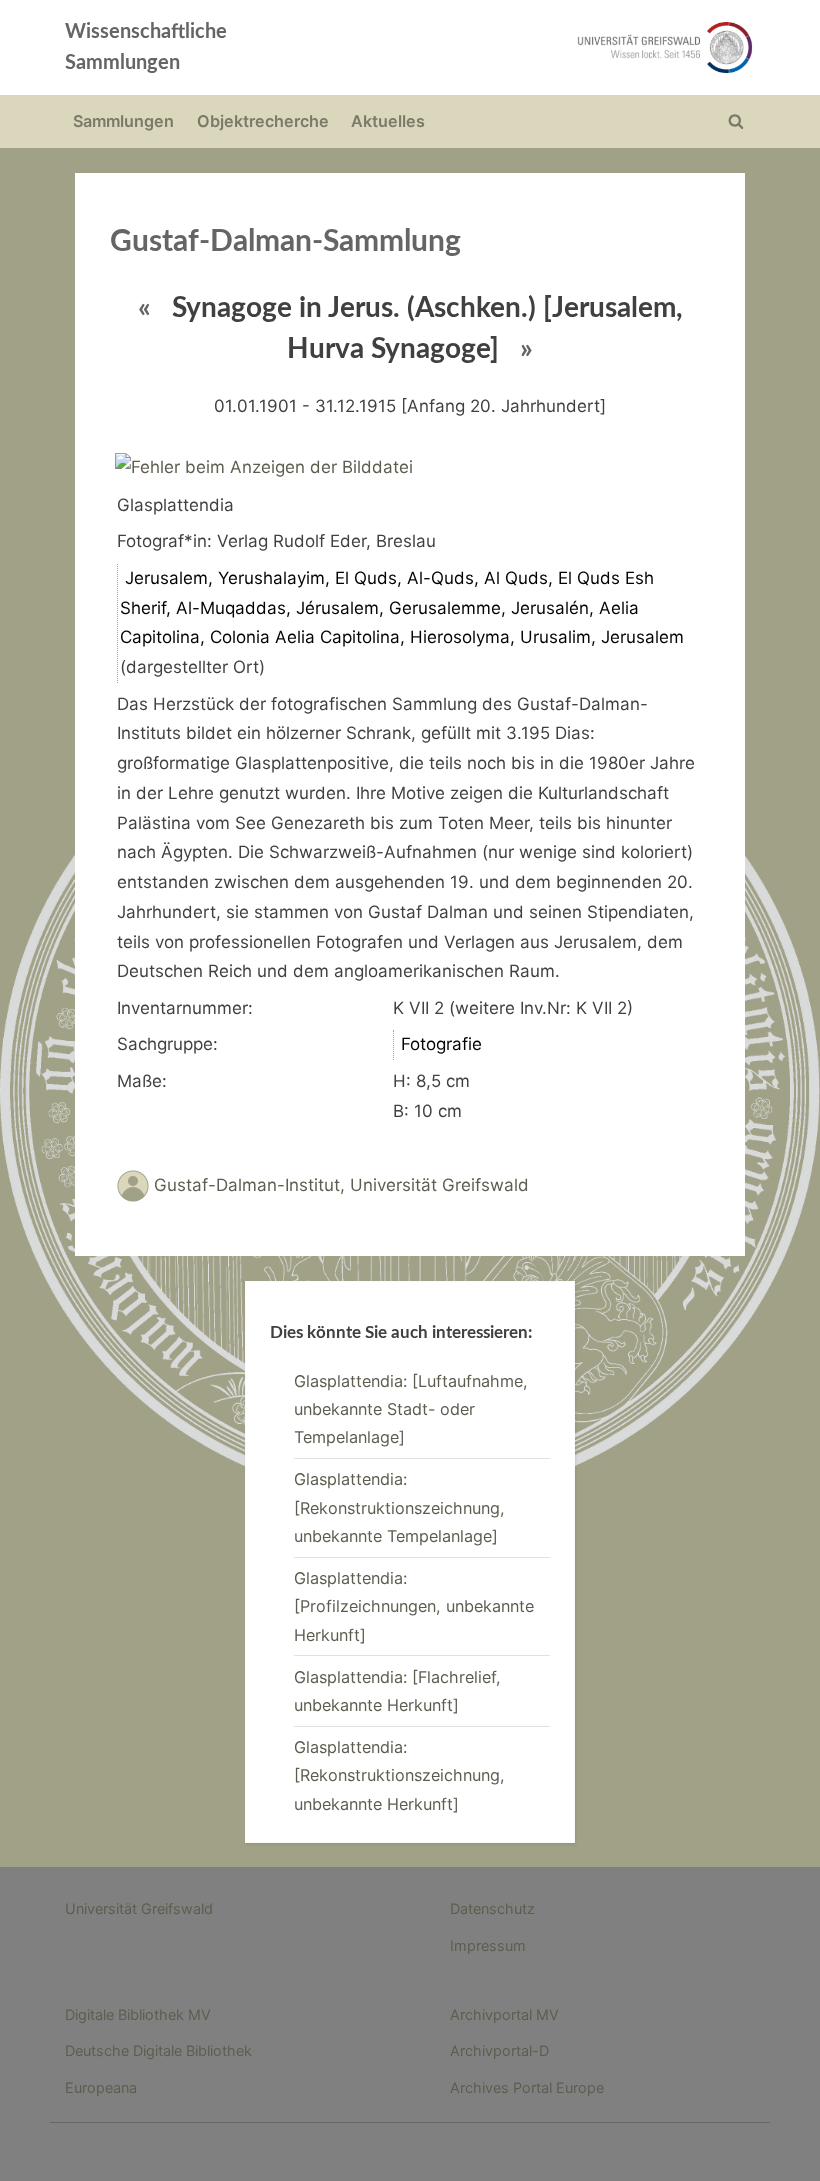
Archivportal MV (504, 2014)
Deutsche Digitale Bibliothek (158, 2050)
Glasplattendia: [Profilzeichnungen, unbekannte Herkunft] (414, 1606)
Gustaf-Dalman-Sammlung (285, 242)
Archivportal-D (499, 2050)
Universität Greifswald (139, 1908)
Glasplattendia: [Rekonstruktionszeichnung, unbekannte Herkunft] (399, 1775)
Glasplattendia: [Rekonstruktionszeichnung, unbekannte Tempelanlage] (399, 1507)
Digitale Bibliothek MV (138, 2014)
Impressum (488, 1945)
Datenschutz (492, 1908)
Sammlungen (123, 121)
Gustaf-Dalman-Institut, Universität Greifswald (341, 1185)
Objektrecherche (263, 121)
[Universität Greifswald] (548, 47)
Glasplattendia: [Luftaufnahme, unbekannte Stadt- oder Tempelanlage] (411, 1409)
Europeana (101, 2087)
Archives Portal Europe (527, 2087)
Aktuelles (388, 121)
